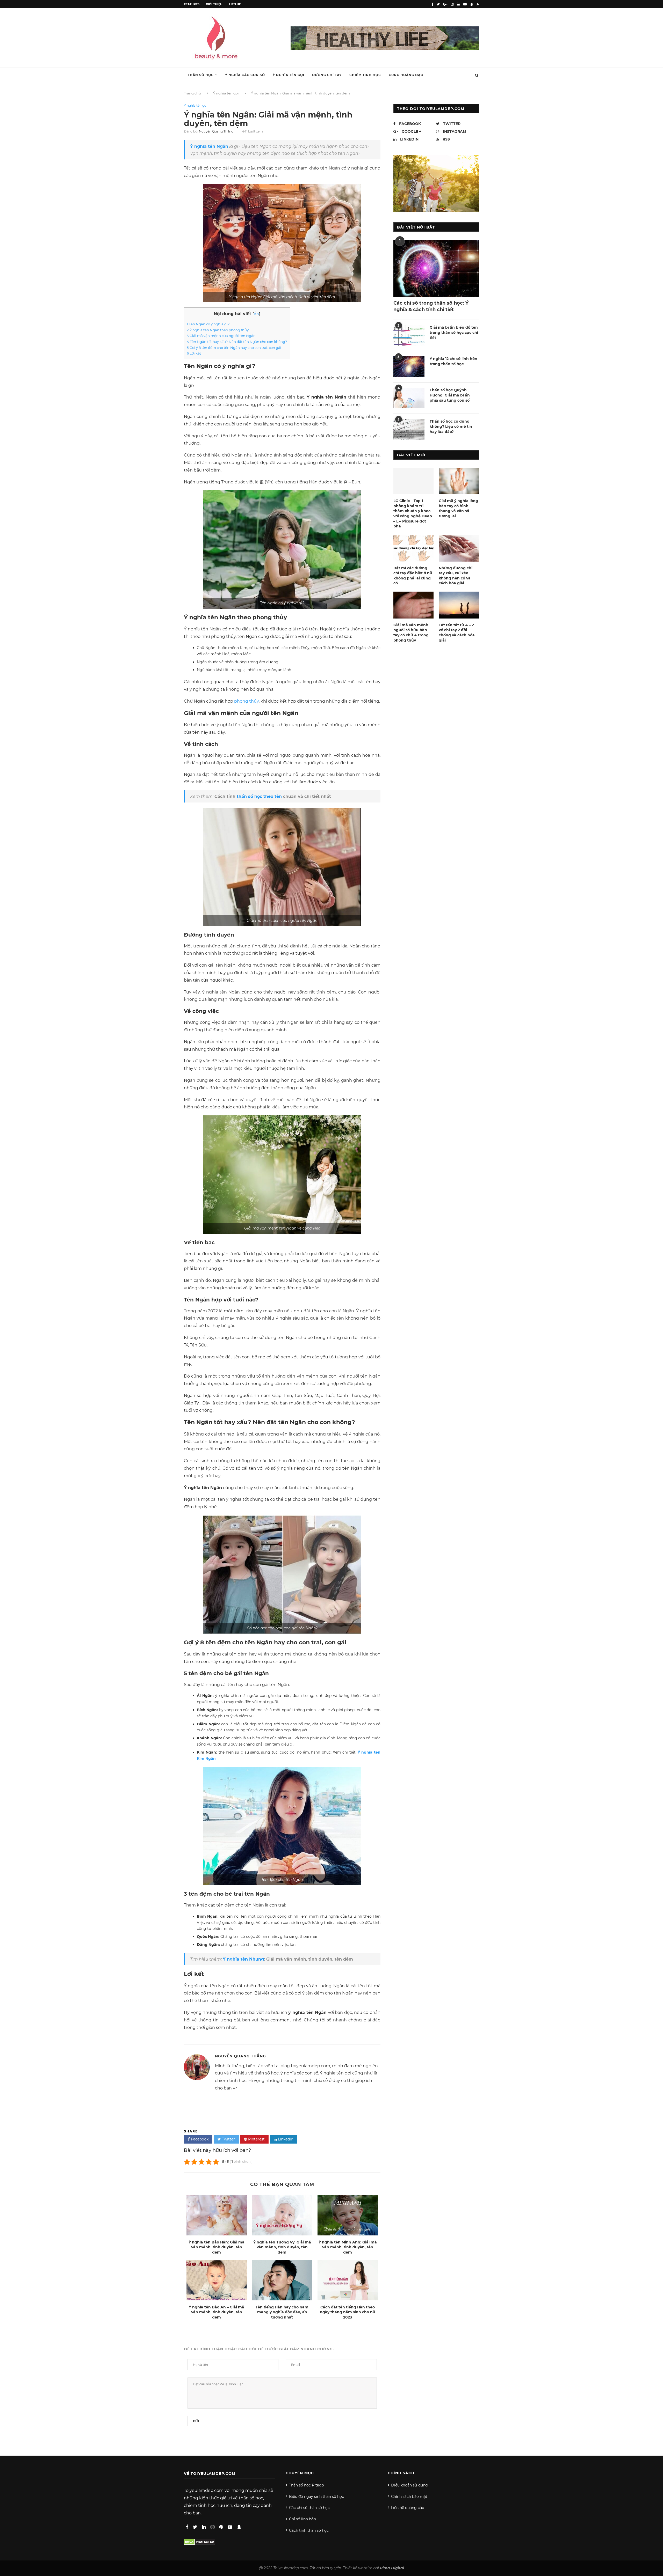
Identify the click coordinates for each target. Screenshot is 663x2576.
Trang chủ (192, 93)
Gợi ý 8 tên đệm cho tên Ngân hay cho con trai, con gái (234, 348)
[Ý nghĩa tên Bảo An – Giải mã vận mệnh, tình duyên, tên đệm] (217, 2280)
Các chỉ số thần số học (309, 2508)
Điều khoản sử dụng (409, 2485)
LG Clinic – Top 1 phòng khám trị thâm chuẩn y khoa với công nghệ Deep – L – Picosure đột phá (413, 513)
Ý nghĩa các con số (245, 75)
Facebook (199, 2139)
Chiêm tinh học (365, 75)
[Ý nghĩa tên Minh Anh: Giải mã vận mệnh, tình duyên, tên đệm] (348, 2215)
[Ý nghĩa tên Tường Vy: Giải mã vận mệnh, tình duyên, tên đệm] (282, 2215)
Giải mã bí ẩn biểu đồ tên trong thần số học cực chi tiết (454, 332)
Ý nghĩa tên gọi (289, 75)
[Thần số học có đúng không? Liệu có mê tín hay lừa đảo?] (409, 429)
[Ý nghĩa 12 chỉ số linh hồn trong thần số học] (409, 367)
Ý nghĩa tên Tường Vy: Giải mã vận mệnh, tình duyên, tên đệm (282, 2247)
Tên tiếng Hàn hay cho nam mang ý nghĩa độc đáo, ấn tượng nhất (282, 2312)
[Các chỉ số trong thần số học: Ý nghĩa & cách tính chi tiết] (436, 268)
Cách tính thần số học (309, 2530)
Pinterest (256, 2139)
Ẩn (256, 314)
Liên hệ (235, 4)
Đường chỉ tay (327, 75)
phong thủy (246, 701)
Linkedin (285, 2139)
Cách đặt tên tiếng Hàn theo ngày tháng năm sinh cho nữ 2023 (348, 2312)
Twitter (228, 2139)
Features (192, 4)
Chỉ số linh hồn (302, 2519)
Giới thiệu (214, 4)
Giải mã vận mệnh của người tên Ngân (221, 336)
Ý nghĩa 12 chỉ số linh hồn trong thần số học (453, 361)
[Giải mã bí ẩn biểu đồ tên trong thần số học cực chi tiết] (409, 335)
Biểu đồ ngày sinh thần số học (316, 2497)
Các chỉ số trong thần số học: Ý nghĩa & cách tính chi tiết (431, 306)
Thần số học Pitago (307, 2485)
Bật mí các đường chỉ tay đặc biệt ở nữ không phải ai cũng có (413, 576)
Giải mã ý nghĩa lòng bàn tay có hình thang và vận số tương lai (458, 508)
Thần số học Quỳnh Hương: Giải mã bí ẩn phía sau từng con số (450, 395)
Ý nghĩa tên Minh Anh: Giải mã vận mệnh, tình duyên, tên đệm (348, 2247)
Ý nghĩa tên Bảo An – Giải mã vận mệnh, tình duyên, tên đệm (217, 2312)
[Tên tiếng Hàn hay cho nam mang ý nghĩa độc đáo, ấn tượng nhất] (282, 2280)
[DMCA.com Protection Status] (200, 2541)
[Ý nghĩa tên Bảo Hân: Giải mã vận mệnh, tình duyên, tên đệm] (217, 2215)
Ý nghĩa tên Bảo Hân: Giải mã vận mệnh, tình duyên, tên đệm (217, 2247)
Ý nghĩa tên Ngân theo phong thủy (218, 330)
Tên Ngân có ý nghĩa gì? (208, 324)
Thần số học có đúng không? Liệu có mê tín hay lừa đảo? (451, 426)
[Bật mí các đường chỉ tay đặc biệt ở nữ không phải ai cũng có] (414, 548)
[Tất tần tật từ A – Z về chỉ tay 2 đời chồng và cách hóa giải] (459, 605)
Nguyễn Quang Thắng (216, 131)
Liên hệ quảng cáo (408, 2508)
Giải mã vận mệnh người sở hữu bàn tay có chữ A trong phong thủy (411, 633)
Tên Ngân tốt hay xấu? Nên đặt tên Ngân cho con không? (237, 342)
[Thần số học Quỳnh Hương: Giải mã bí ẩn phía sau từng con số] (409, 398)
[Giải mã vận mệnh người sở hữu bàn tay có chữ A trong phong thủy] (414, 605)
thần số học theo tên (259, 796)
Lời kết (194, 353)
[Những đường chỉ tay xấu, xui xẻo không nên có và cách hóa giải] (459, 548)
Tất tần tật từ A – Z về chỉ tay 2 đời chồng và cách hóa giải (457, 633)
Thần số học (201, 75)
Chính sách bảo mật (409, 2497)
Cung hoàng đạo (406, 75)
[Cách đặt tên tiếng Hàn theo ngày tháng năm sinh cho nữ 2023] (348, 2280)
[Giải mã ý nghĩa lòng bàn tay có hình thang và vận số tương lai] (459, 481)
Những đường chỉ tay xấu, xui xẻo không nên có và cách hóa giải (456, 576)
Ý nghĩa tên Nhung (243, 1959)
